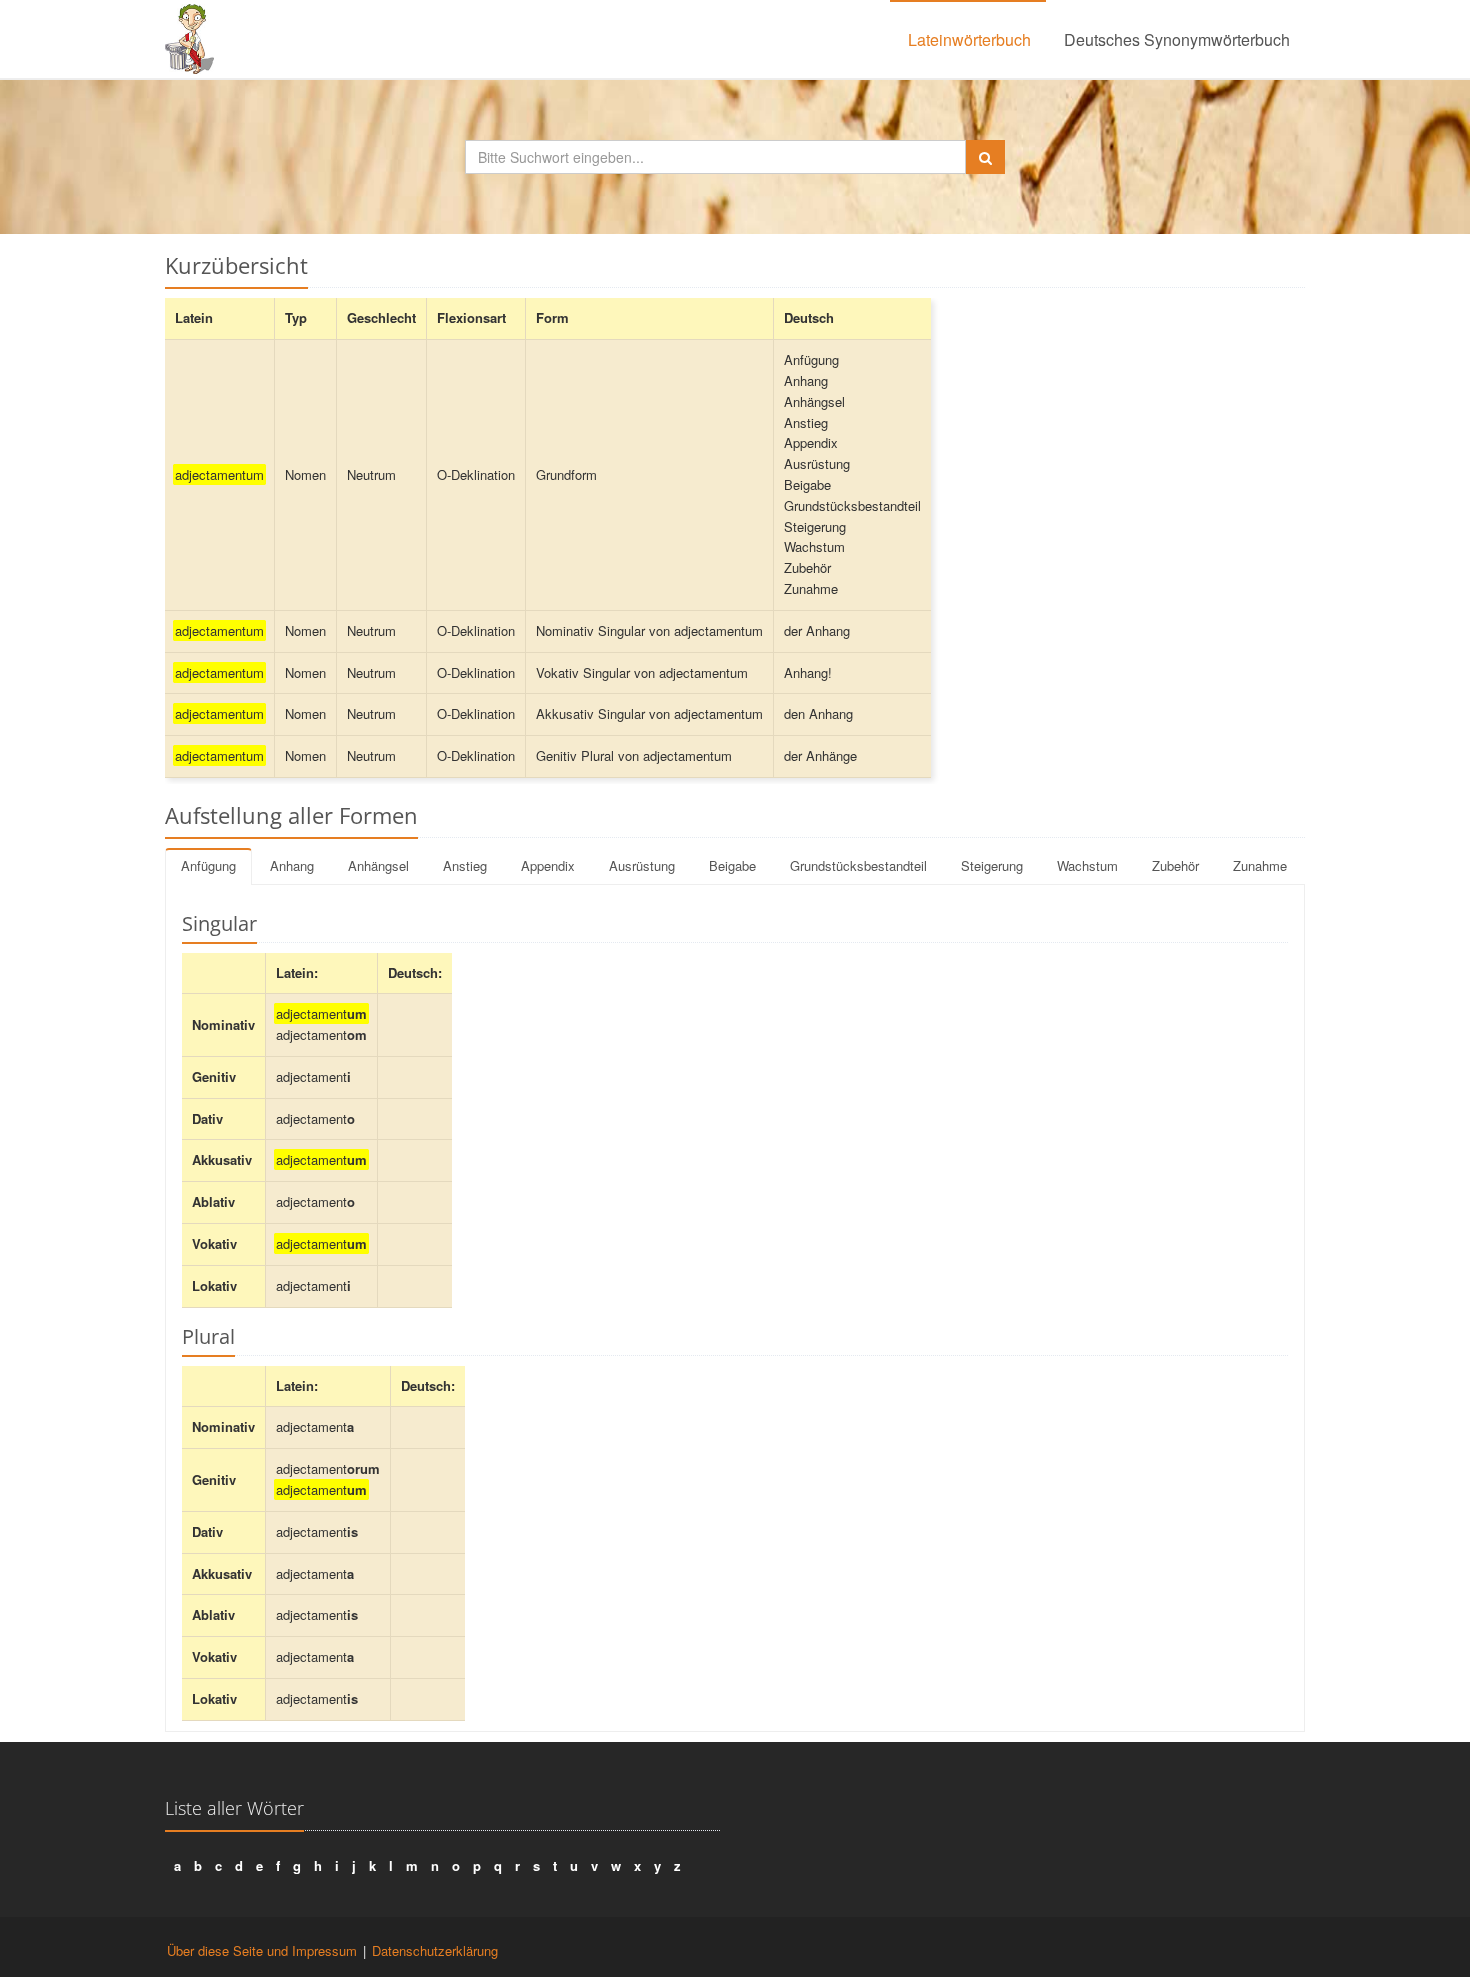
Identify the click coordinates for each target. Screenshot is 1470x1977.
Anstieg (465, 865)
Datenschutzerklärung (435, 1950)
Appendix (548, 865)
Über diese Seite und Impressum (262, 1950)
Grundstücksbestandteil (858, 865)
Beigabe (732, 865)
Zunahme (1260, 865)
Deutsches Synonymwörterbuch (1177, 39)
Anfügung (208, 865)
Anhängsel (378, 865)
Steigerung (992, 865)
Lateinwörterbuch (969, 39)
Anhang (292, 865)
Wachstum (1087, 865)
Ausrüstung (642, 865)
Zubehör (1175, 865)
